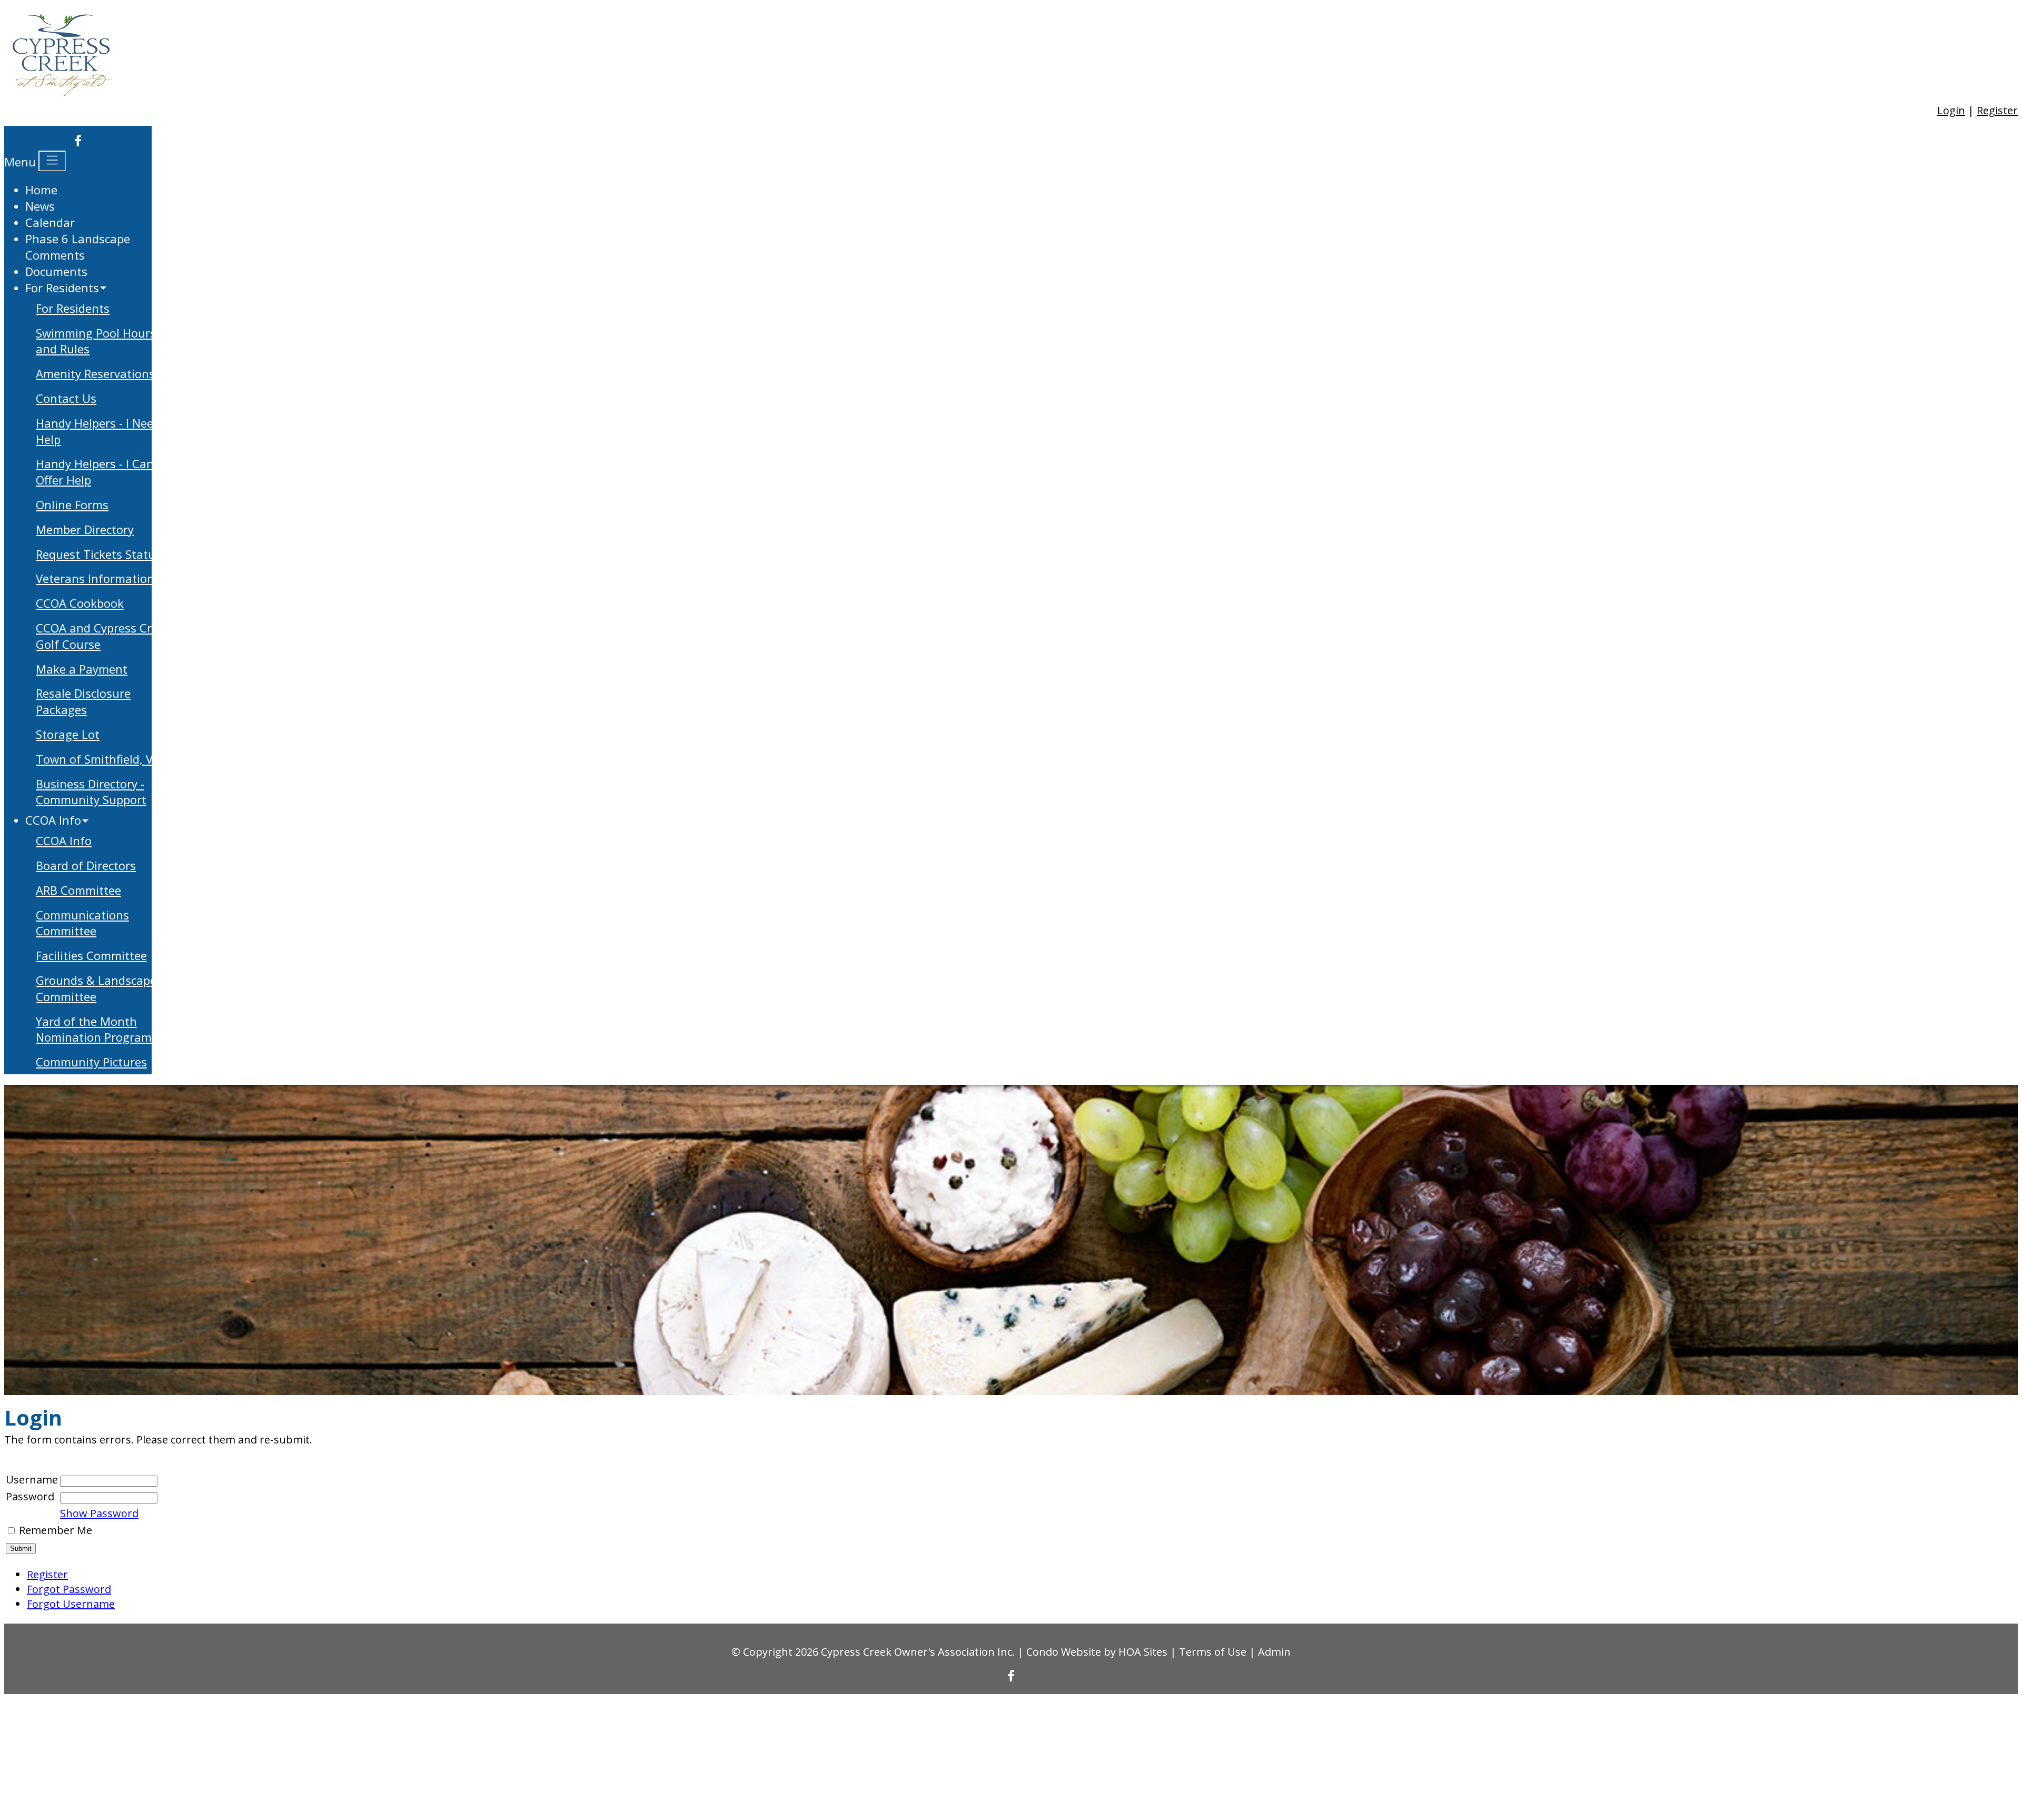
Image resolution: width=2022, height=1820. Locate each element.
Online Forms (72, 505)
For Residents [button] (62, 288)
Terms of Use (1213, 1652)
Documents (56, 271)
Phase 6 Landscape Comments (78, 247)
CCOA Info (64, 840)
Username (32, 1480)
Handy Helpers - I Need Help (98, 431)
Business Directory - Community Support (91, 792)
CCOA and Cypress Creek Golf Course (103, 636)
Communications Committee (82, 923)
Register (1997, 110)
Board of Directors (86, 865)
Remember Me (56, 1530)
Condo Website (1064, 1652)
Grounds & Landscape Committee (96, 988)
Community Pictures (91, 1062)
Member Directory (85, 529)
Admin (1274, 1652)
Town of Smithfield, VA (98, 759)
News (40, 206)
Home (41, 190)
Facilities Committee (91, 955)
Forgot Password (69, 1589)
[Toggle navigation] (52, 161)
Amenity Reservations (95, 373)
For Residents (73, 308)
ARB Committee (78, 890)
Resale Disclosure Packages (83, 701)
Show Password (99, 1513)
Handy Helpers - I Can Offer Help (95, 472)
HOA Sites (1143, 1652)
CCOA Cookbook (80, 603)
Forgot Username (71, 1604)
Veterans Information (95, 578)
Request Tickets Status (98, 554)
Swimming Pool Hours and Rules (96, 341)
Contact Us (66, 398)
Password (30, 1496)
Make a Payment (82, 669)
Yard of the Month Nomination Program (94, 1029)
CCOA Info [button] (53, 820)
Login (1951, 110)
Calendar (50, 222)
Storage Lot (68, 734)
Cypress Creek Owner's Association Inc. (918, 1652)
